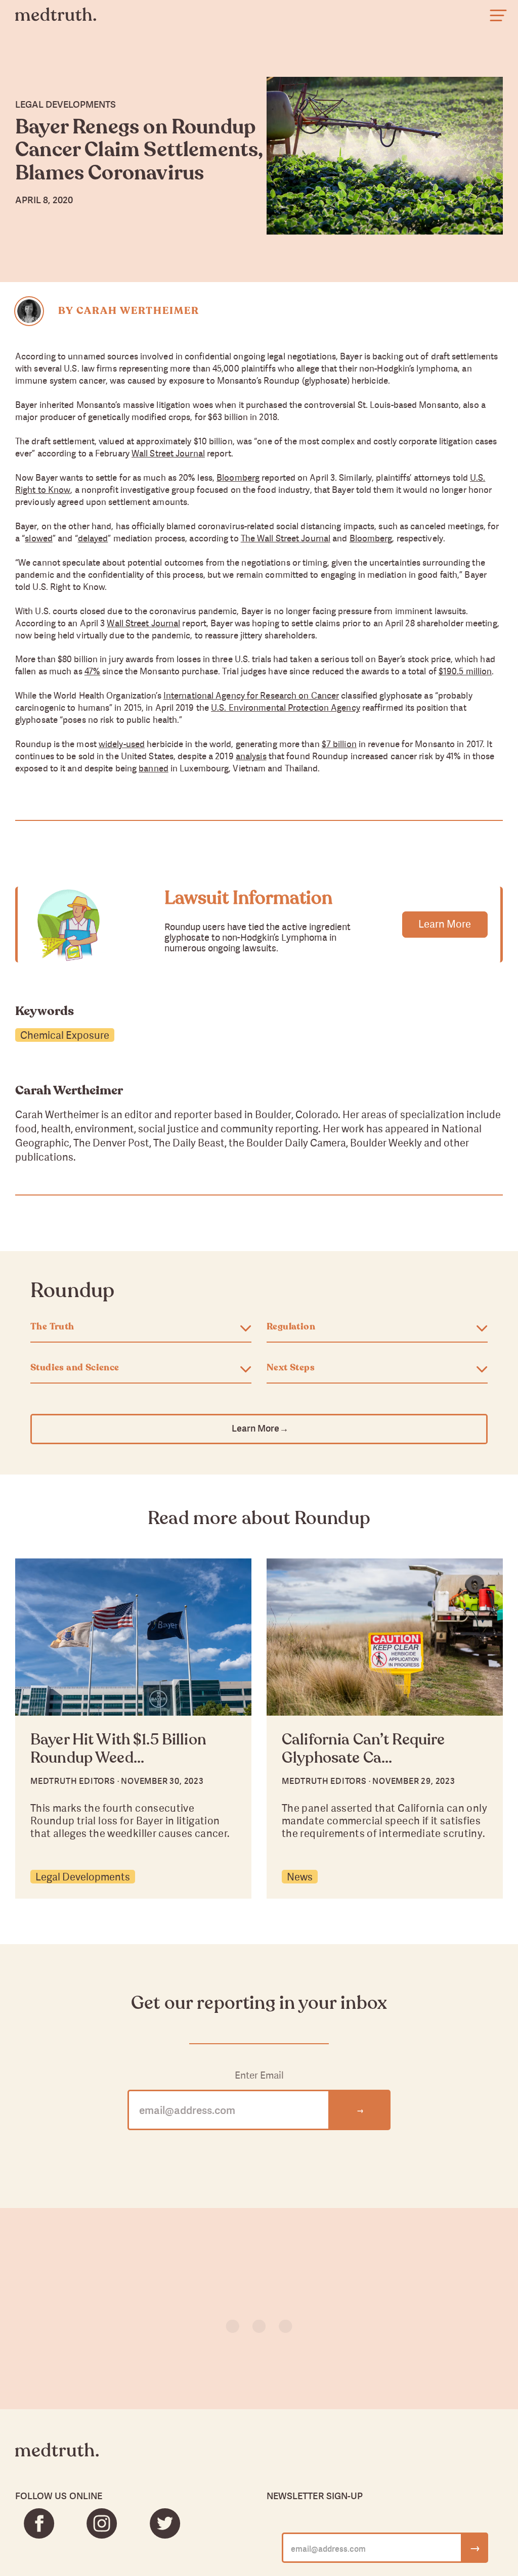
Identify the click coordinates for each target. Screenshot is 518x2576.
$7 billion (339, 744)
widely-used (122, 744)
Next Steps (291, 1368)
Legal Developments (83, 1877)
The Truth (52, 1327)
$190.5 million (465, 671)
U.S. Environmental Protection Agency (286, 707)
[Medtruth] (57, 2458)
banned (154, 768)
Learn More (445, 924)
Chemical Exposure (65, 1035)
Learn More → (259, 1428)
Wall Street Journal (168, 453)
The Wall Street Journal (286, 538)
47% (92, 671)
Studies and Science (75, 1368)
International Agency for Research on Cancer (251, 695)
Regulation (291, 1327)
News (300, 1877)
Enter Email (259, 2075)
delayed (93, 538)
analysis (251, 756)
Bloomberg (238, 477)
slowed (39, 538)
